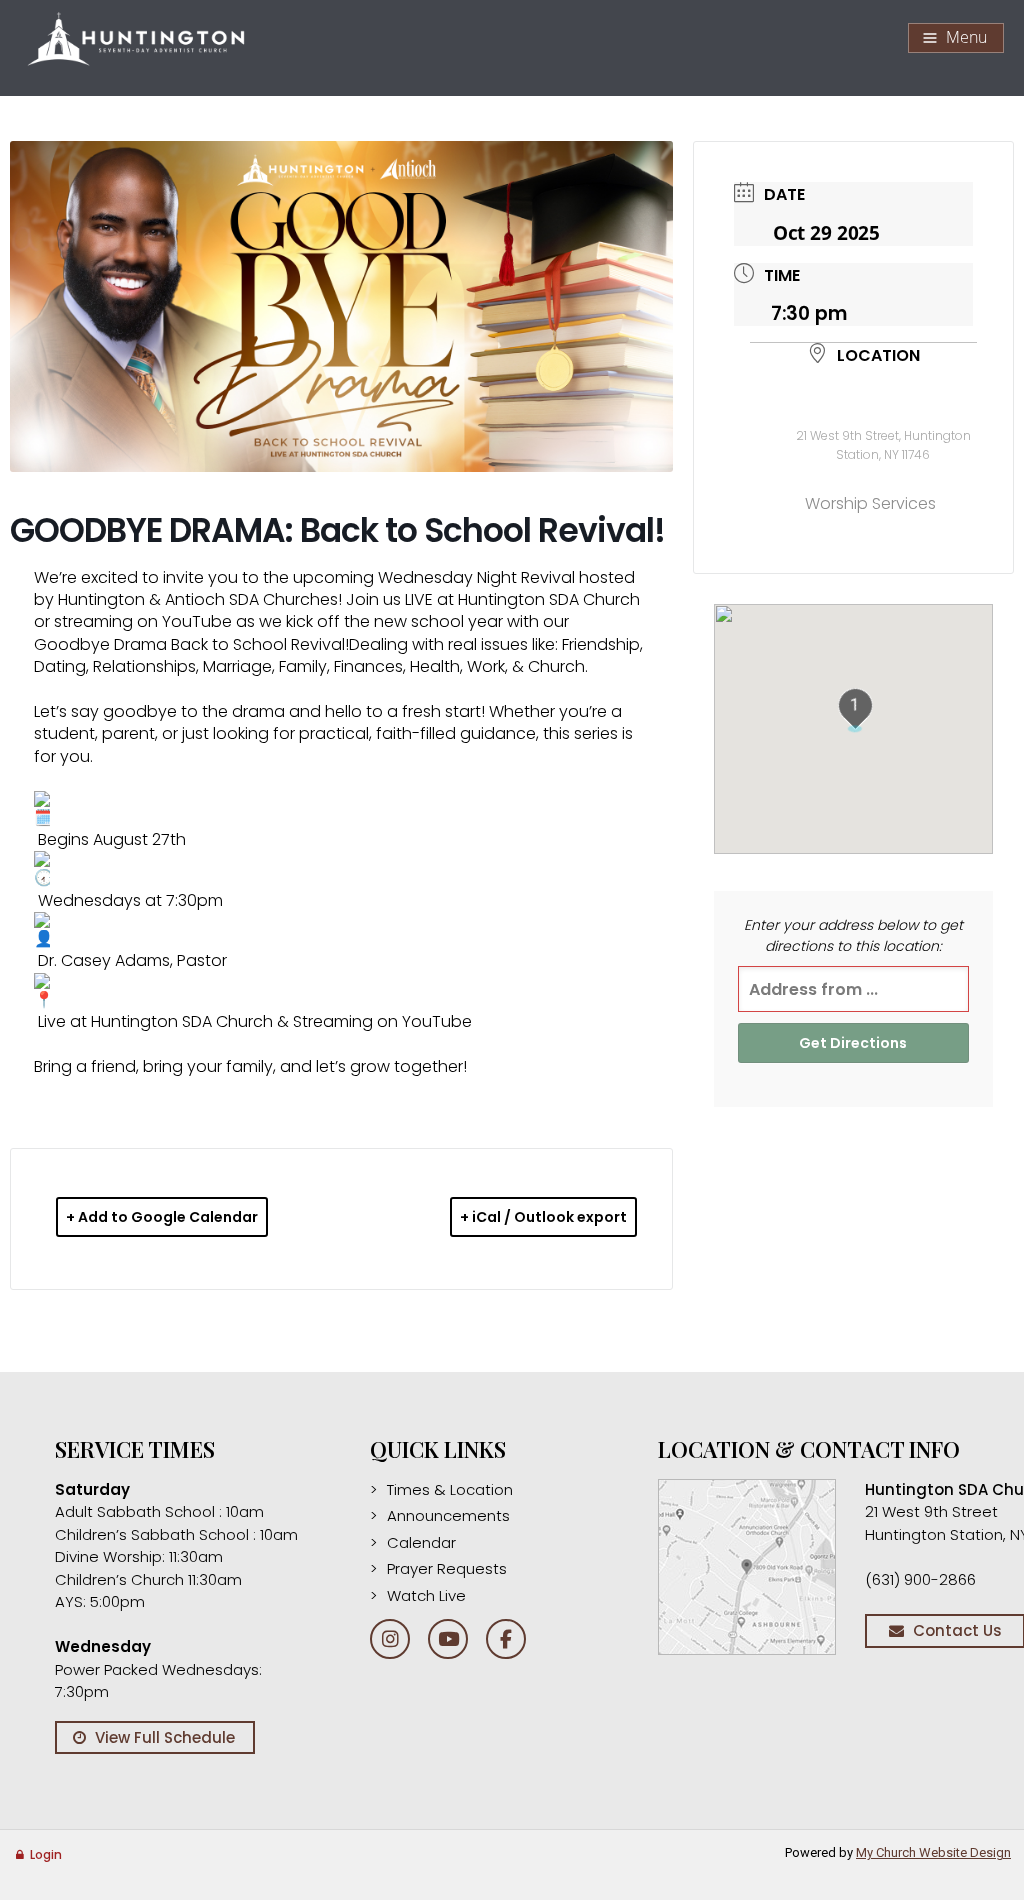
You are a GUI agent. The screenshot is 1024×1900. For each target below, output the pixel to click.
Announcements (448, 1515)
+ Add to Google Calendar (162, 1217)
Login (46, 1854)
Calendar (421, 1542)
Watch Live (426, 1595)
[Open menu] (956, 38)
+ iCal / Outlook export (543, 1217)
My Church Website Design (933, 1852)
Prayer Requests (447, 1568)
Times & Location (450, 1489)
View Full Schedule (165, 1737)
